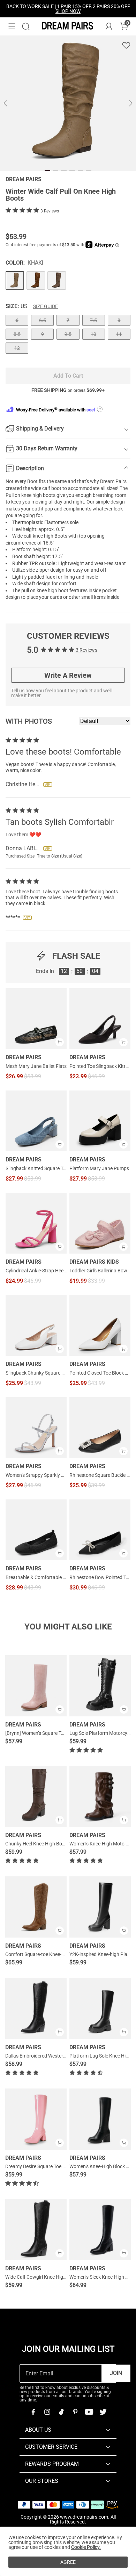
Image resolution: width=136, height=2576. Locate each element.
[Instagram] (47, 2412)
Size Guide (46, 306)
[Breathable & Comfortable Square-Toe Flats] (36, 1530)
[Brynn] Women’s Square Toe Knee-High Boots (54, 1733)
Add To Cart (68, 376)
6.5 (43, 320)
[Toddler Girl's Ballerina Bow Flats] (100, 1223)
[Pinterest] (75, 2412)
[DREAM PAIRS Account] (109, 26)
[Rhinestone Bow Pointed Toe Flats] (100, 1530)
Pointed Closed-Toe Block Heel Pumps (100, 1373)
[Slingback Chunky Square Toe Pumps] (36, 1325)
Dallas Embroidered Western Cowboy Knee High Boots (63, 2056)
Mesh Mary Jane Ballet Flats (36, 1066)
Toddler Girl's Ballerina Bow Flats (100, 1271)
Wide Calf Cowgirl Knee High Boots (43, 2277)
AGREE (68, 2562)
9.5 (68, 334)
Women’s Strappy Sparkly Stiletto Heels (36, 1475)
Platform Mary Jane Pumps (99, 1168)
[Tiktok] (61, 2412)
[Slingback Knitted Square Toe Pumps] (36, 1121)
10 (93, 334)
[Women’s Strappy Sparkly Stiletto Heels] (36, 1428)
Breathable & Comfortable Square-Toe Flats (36, 1577)
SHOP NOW (68, 11)
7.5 (93, 320)
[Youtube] (89, 2412)
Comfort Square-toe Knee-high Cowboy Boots (54, 1954)
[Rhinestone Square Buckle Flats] (100, 1428)
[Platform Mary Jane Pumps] (100, 1121)
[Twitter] (103, 2412)
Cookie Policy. (86, 2547)
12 (17, 348)
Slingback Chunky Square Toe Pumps (36, 1373)
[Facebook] (33, 2412)
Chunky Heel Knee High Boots (37, 1844)
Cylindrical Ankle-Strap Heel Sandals (36, 1271)
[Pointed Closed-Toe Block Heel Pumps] (100, 1325)
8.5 (17, 334)
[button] (12, 26)
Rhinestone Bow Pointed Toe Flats (100, 1577)
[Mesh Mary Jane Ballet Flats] (36, 1019)
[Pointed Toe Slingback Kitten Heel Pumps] (100, 1019)
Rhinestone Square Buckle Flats (100, 1475)
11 (119, 334)
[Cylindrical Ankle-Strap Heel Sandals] (36, 1223)
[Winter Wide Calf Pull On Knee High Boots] (15, 280)
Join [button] (116, 2373)
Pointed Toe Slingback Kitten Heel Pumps (100, 1066)
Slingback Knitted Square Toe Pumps (36, 1168)
